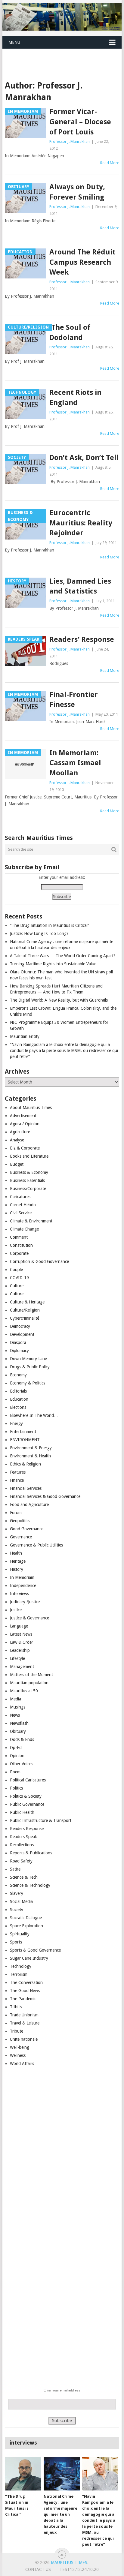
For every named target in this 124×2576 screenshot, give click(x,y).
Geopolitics (20, 1521)
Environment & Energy (31, 1448)
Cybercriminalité (25, 1318)
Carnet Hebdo (23, 1205)
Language (19, 1626)
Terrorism (19, 1974)
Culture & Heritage (27, 1302)
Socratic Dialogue (26, 1918)
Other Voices (22, 1764)
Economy (18, 1375)
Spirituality (20, 1934)
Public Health (22, 1812)
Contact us (38, 2569)
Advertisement (23, 1116)
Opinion (17, 1756)
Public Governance (27, 1804)
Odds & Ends (22, 1739)
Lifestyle (17, 1658)
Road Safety (21, 1861)
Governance (21, 1537)
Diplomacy (19, 1351)
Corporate (19, 1253)
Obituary (18, 1731)
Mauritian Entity (25, 1036)
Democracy (20, 1326)
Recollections (22, 1845)
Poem (15, 1772)
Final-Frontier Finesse (74, 700)
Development (22, 1334)
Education (19, 1399)
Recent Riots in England (75, 398)
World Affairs (22, 2064)
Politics (16, 1788)
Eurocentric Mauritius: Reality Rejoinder (81, 523)
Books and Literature (29, 1156)
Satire (15, 1869)
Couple (16, 1270)
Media (15, 1699)
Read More (110, 163)
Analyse (17, 1140)
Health (16, 1553)
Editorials (18, 1391)
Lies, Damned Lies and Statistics (80, 586)
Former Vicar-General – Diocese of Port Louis (80, 122)
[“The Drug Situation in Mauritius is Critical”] (23, 2474)
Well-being (20, 2047)
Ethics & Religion (25, 1464)
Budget (17, 1164)
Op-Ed (16, 1748)
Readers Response (27, 1829)
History (17, 1569)
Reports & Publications (31, 1853)
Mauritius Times (69, 2562)
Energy (16, 1423)
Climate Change (24, 1229)
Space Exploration (26, 1926)
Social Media (21, 1901)
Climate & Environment (31, 1221)
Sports (16, 1942)
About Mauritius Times (31, 1108)
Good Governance (27, 1529)
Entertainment (23, 1432)
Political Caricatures (28, 1780)
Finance (17, 1480)
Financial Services (26, 1488)
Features (18, 1472)
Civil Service (21, 1213)
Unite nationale (24, 2039)
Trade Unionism (24, 2015)
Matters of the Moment (31, 1675)
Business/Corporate (28, 1189)
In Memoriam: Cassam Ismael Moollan (75, 763)
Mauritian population (29, 1683)
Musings (18, 1707)
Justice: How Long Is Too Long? (39, 933)
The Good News (25, 1991)
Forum (16, 1513)
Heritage (18, 1561)
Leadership (20, 1650)
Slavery (17, 1893)
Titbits (16, 2007)
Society (17, 1910)
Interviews (19, 1594)
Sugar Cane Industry (29, 1958)
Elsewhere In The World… (34, 1415)
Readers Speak (23, 1837)
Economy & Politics (28, 1383)
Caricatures (20, 1197)
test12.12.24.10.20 (79, 2569)
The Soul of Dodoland (70, 332)
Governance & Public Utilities (36, 1545)
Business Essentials (27, 1180)
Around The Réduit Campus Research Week (82, 262)
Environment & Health (30, 1456)
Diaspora (18, 1342)
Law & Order (22, 1642)
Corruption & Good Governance (39, 1261)
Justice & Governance (29, 1618)
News (15, 1715)
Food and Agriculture (29, 1504)
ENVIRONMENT (25, 1440)
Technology (21, 1966)
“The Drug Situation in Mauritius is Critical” (50, 925)
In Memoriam (22, 1577)
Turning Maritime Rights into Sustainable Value (53, 964)
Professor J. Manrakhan (70, 141)
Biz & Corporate (25, 1148)
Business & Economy (29, 1172)
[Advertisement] (63, 57)
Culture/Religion (25, 1310)
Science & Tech (24, 1877)
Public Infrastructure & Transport (41, 1820)
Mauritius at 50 (24, 1691)
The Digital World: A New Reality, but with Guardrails (59, 1000)
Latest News (21, 1634)
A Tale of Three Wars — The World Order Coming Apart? (63, 956)
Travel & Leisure (25, 2023)
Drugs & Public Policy (30, 1367)
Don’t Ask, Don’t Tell (84, 458)
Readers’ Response (82, 639)
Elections (18, 1407)
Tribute (17, 2031)
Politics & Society (26, 1796)
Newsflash (19, 1723)
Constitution (21, 1245)
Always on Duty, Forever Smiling (77, 192)
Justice (16, 1610)
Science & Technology (30, 1885)
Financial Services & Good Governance (45, 1496)
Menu (14, 42)
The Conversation (26, 1982)
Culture (17, 1286)
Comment (19, 1237)
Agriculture (20, 1132)
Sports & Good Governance (35, 1950)
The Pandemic (23, 1999)
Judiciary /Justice (25, 1602)
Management (22, 1667)
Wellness (18, 2055)
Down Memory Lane (28, 1359)
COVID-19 (19, 1278)
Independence (23, 1586)
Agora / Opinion (25, 1124)
